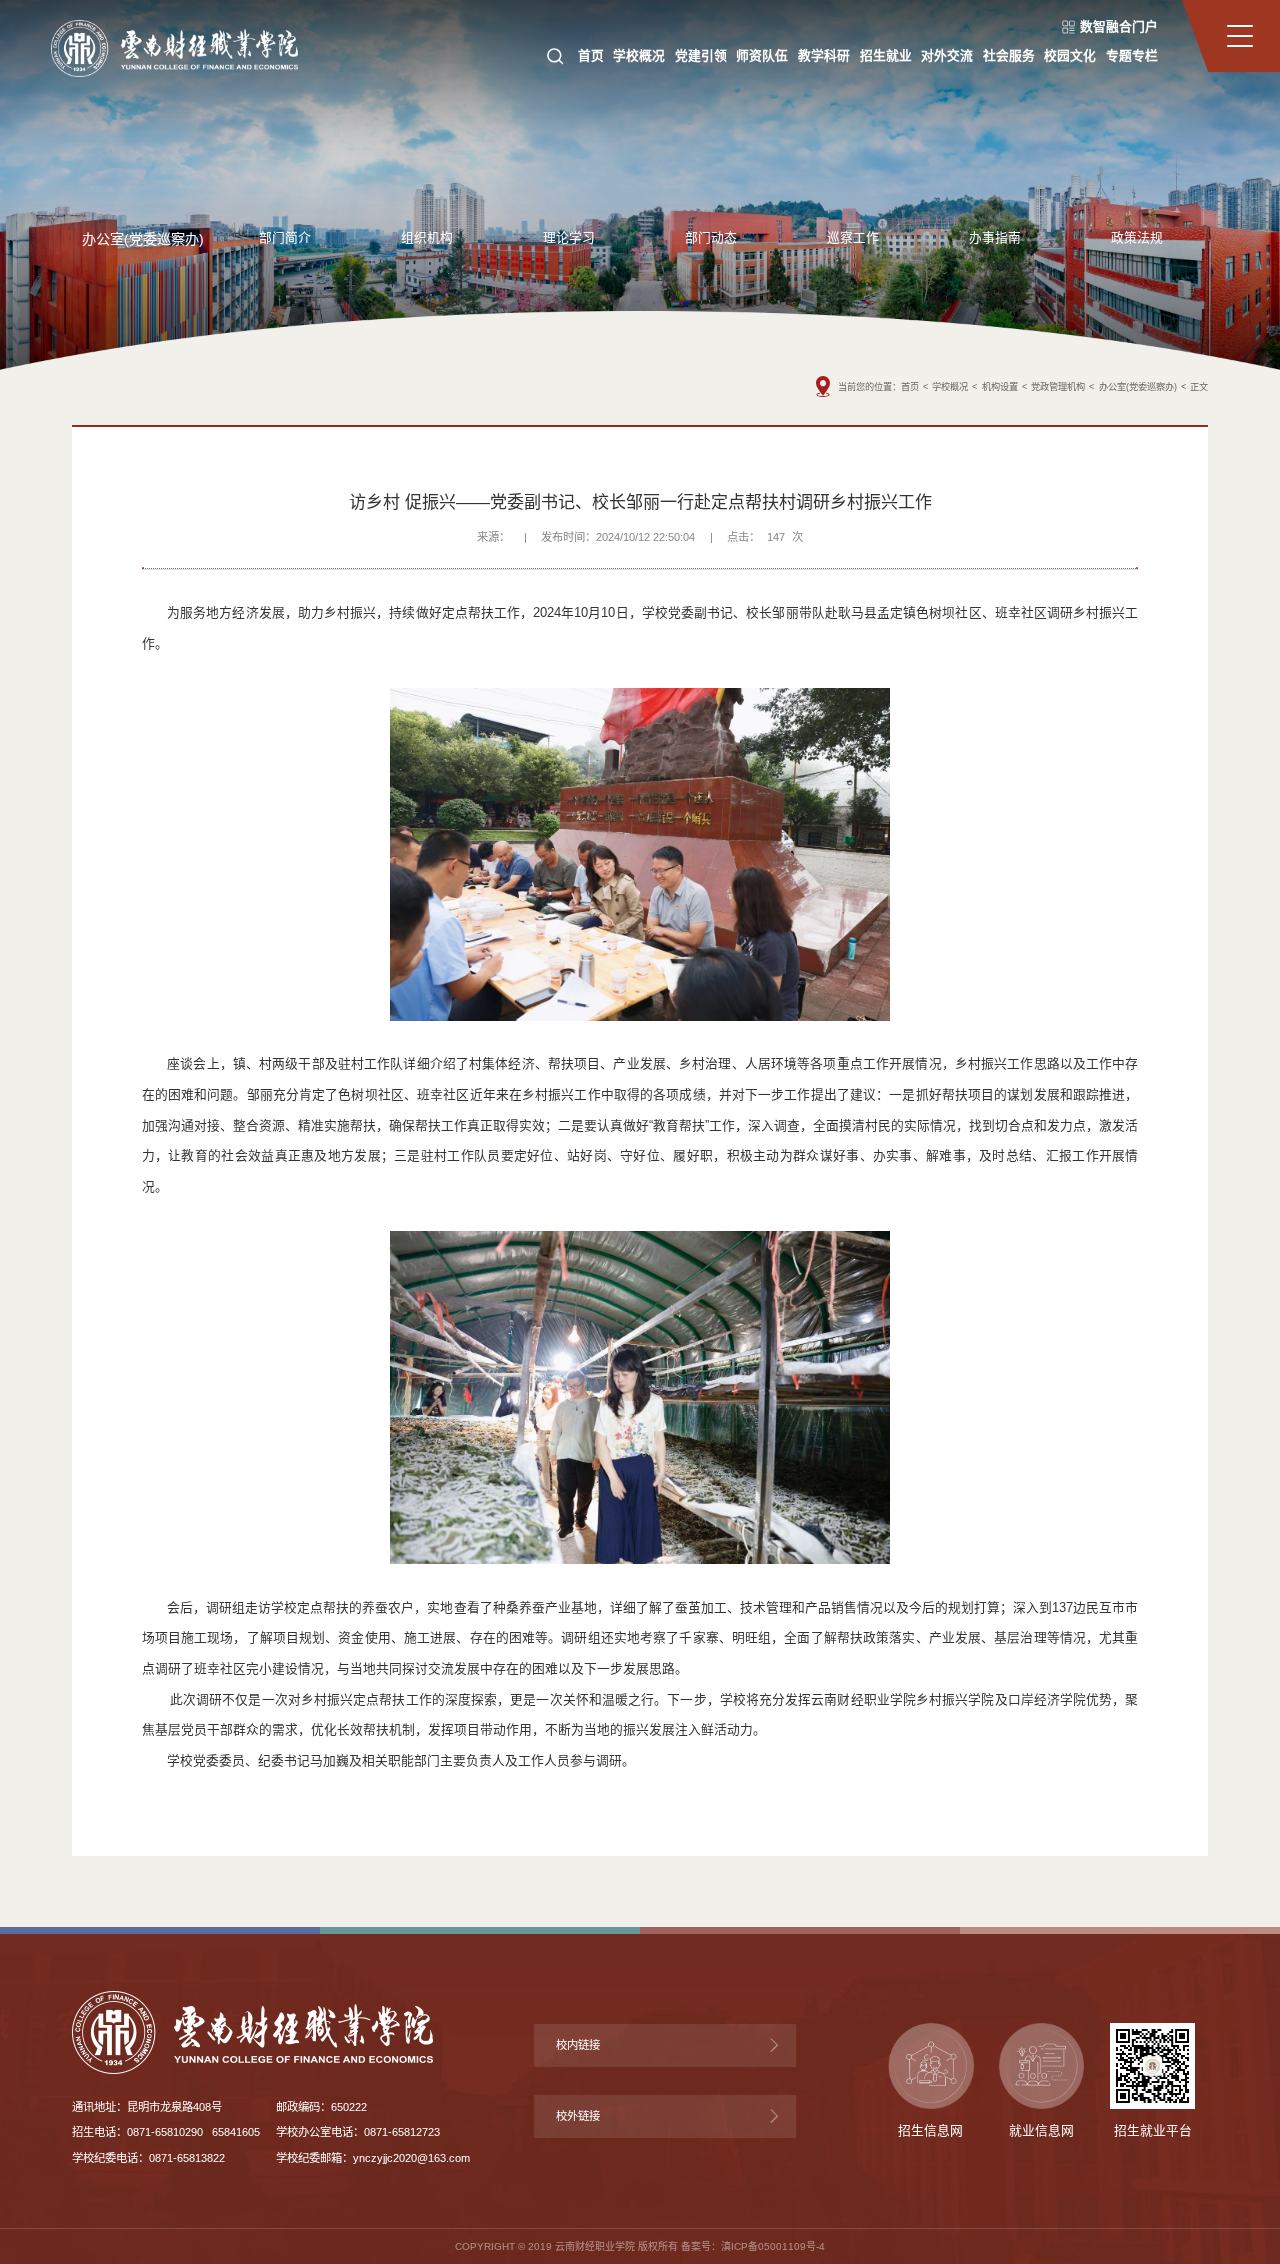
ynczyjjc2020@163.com (411, 2158)
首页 (910, 387)
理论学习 (569, 238)
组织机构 (427, 238)
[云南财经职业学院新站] (174, 47)
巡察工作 (853, 238)
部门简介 (285, 238)
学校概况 (950, 387)
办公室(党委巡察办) (143, 239)
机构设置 (1000, 387)
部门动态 (711, 238)
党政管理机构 (1058, 387)
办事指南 (995, 238)
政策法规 (1137, 238)
